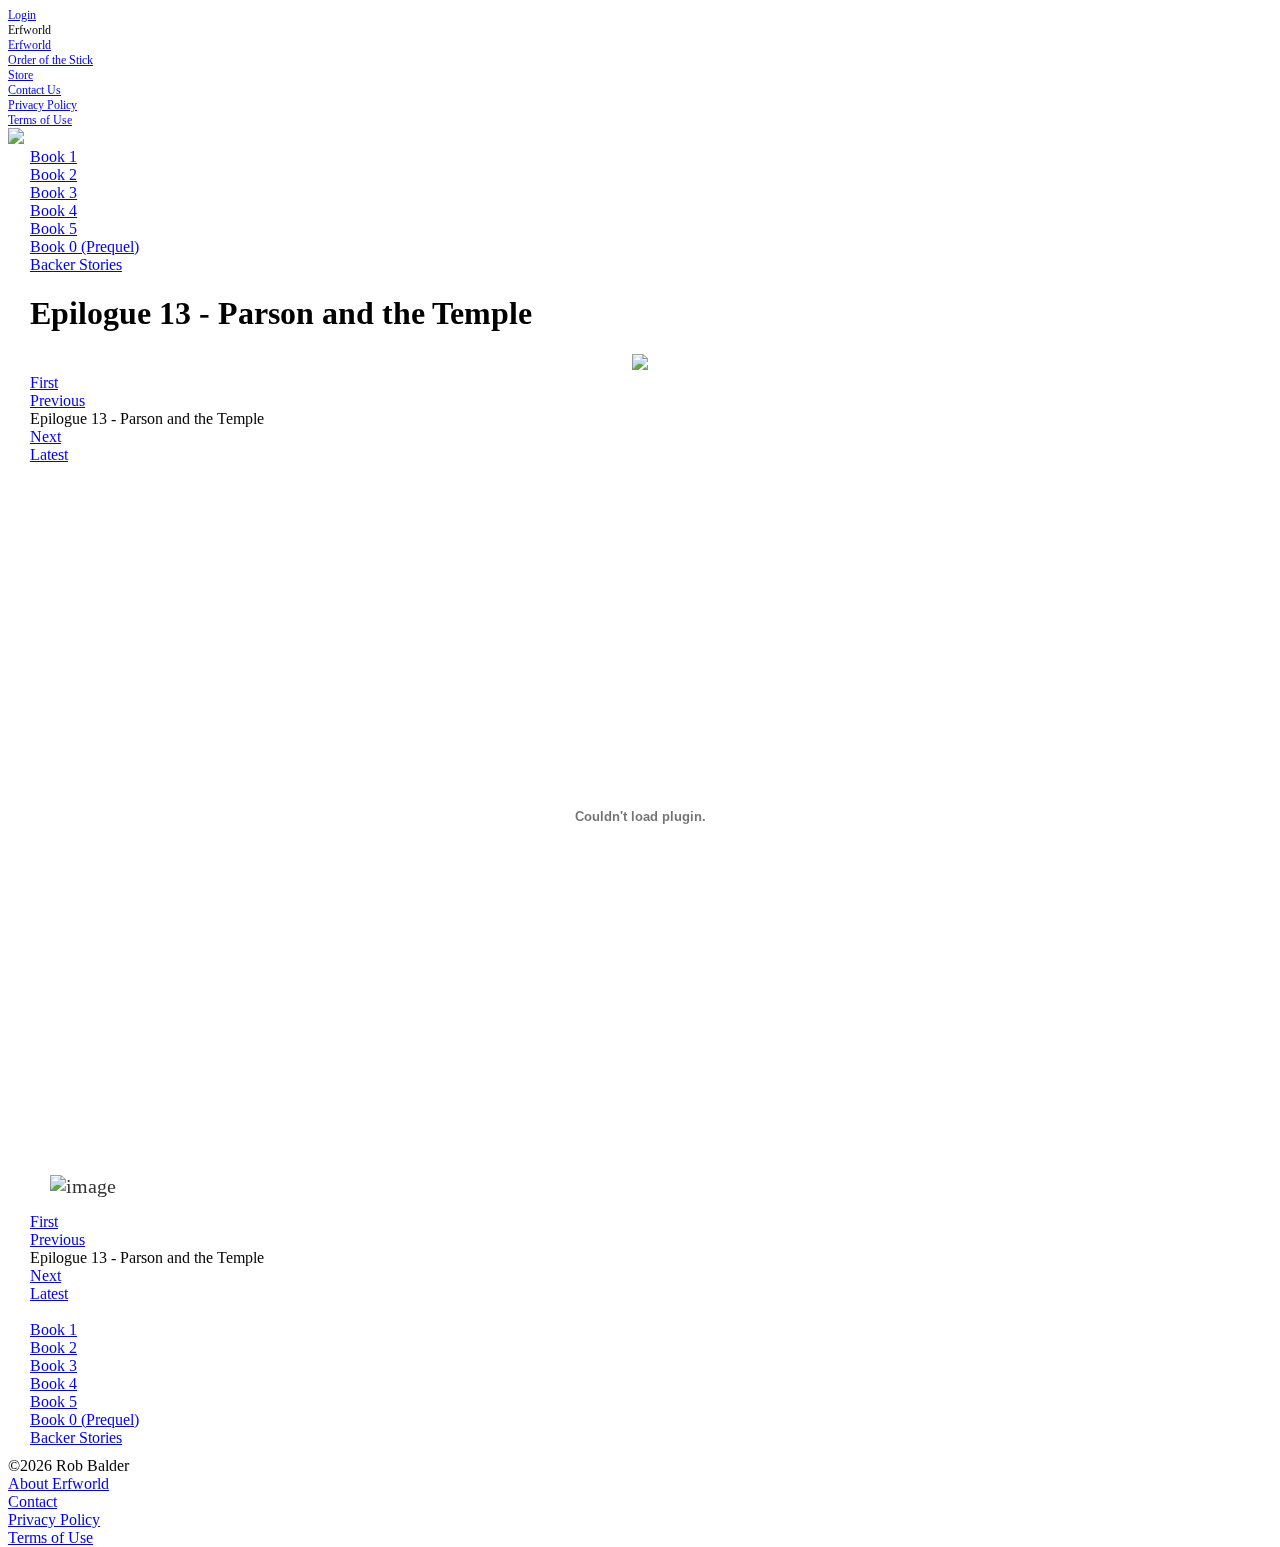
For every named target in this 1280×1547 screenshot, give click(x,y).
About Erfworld (58, 1483)
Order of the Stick (50, 60)
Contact (32, 1501)
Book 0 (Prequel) (84, 246)
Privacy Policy (42, 105)
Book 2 (53, 174)
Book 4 (53, 210)
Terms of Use (40, 120)
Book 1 (53, 156)
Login (22, 15)
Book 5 (53, 228)
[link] (44, 382)
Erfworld (29, 45)
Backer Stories (76, 264)
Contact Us (34, 90)
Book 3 (53, 192)
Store (20, 75)
